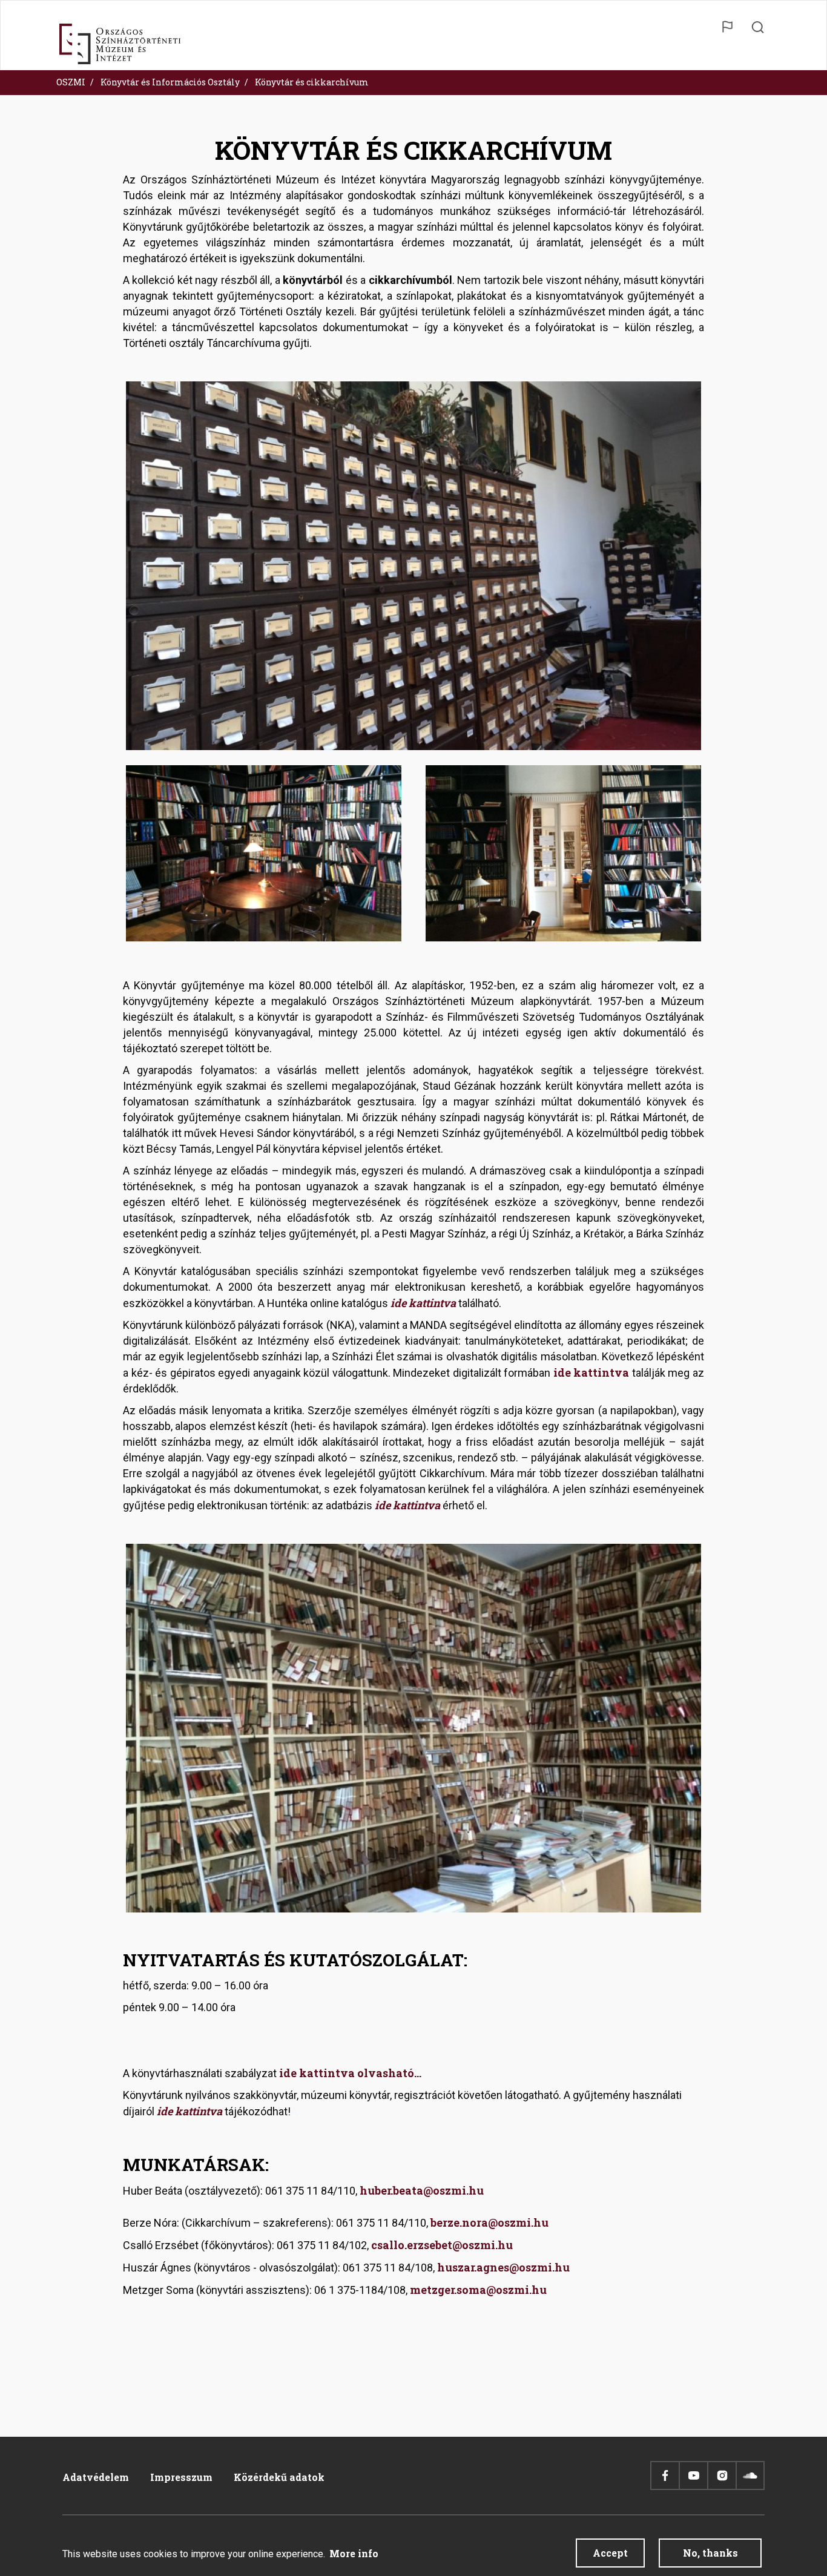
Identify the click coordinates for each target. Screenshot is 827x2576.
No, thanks (710, 2553)
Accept (610, 2553)
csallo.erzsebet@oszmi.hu (442, 2245)
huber (375, 2190)
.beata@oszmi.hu (437, 2190)
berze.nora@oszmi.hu (489, 2222)
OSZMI (71, 82)
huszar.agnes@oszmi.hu (503, 2267)
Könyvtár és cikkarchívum (312, 82)
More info (354, 2553)
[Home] (120, 44)
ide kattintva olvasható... (350, 2073)
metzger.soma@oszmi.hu (478, 2290)
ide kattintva (423, 1303)
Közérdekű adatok (279, 2477)
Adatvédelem (96, 2477)
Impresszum (181, 2477)
